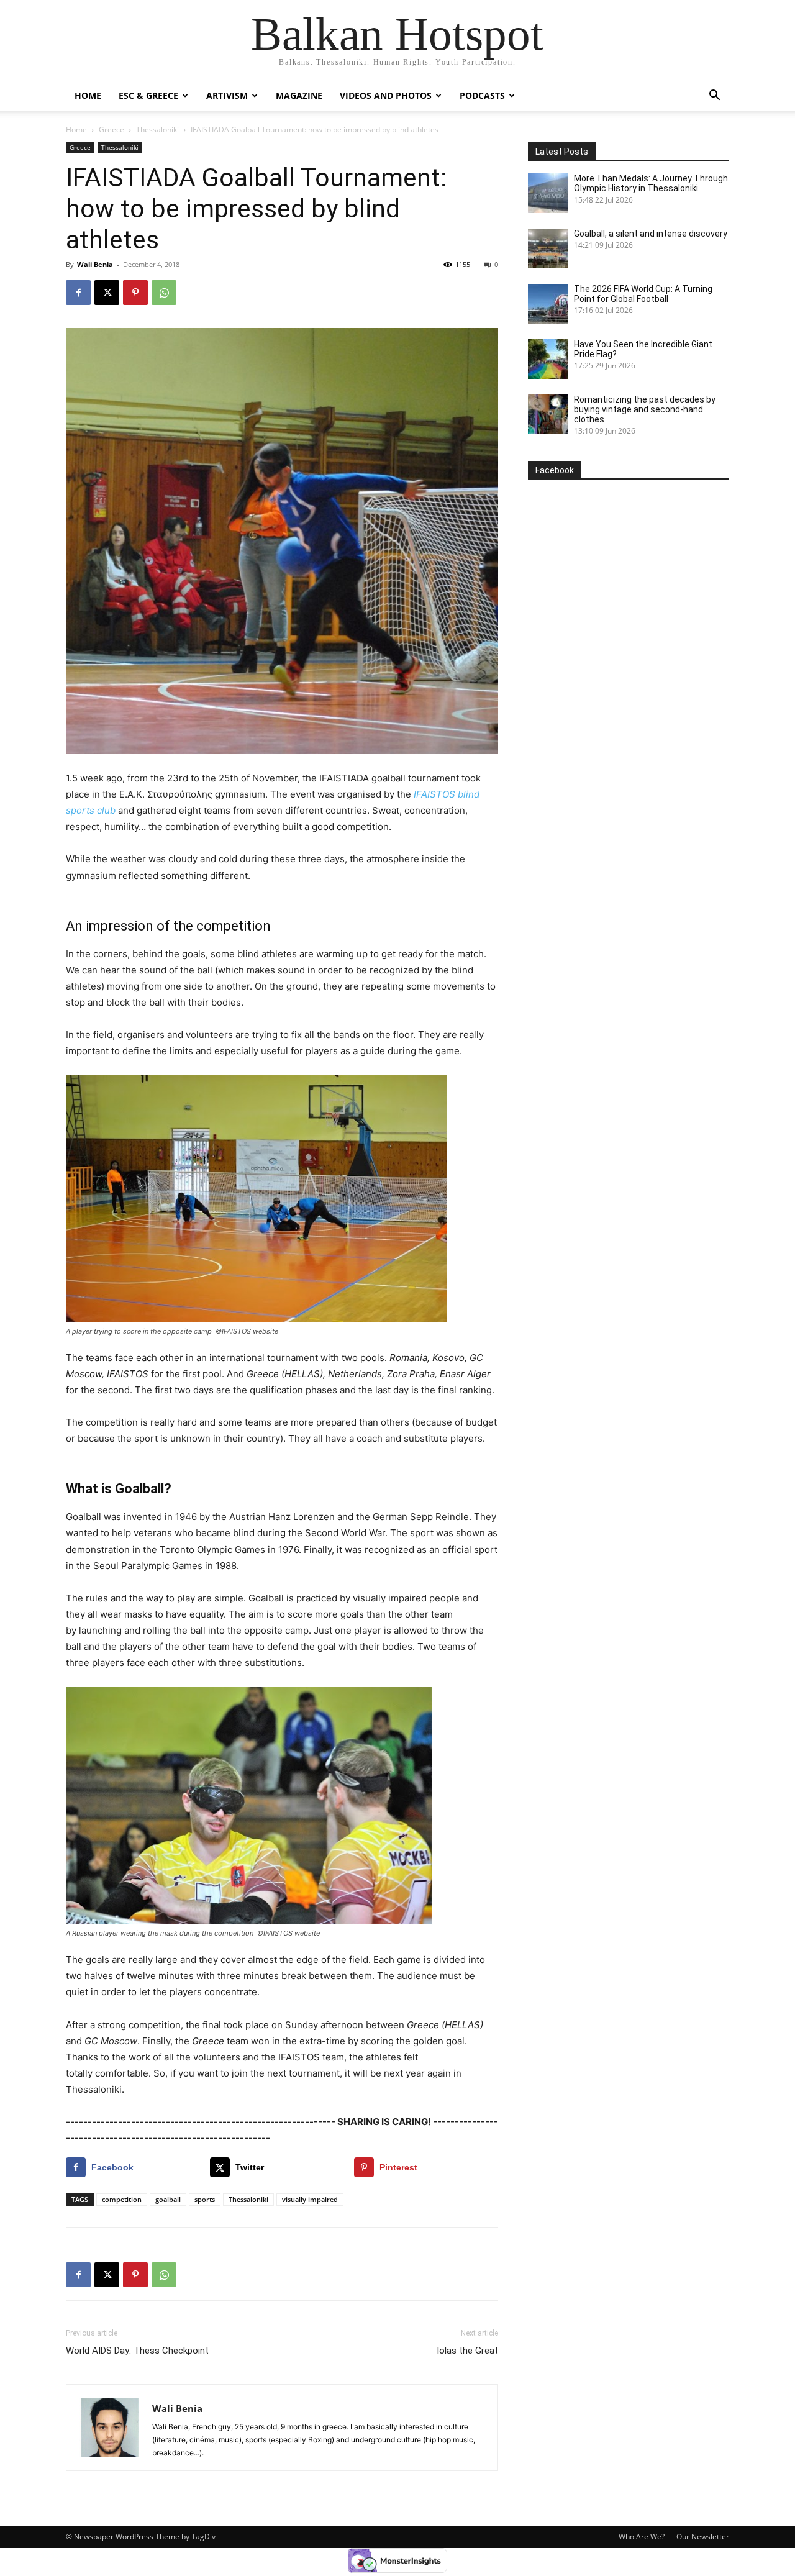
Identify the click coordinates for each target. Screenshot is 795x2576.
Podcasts (482, 95)
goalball (168, 2199)
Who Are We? (642, 2537)
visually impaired (310, 2199)
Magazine (299, 95)
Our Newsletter (703, 2537)
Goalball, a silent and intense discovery (651, 234)
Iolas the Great (467, 2351)
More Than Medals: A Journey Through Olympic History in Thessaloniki (651, 183)
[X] (107, 293)
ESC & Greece (148, 95)
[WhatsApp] (164, 293)
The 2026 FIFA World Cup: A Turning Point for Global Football (643, 294)
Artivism (227, 95)
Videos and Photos (386, 95)
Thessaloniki (157, 130)
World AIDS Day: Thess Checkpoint (137, 2351)
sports (205, 2199)
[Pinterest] (135, 293)
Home (88, 95)
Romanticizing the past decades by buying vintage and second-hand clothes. (645, 409)
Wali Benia (95, 264)
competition (122, 2199)
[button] (714, 97)
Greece (111, 130)
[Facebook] (78, 293)
